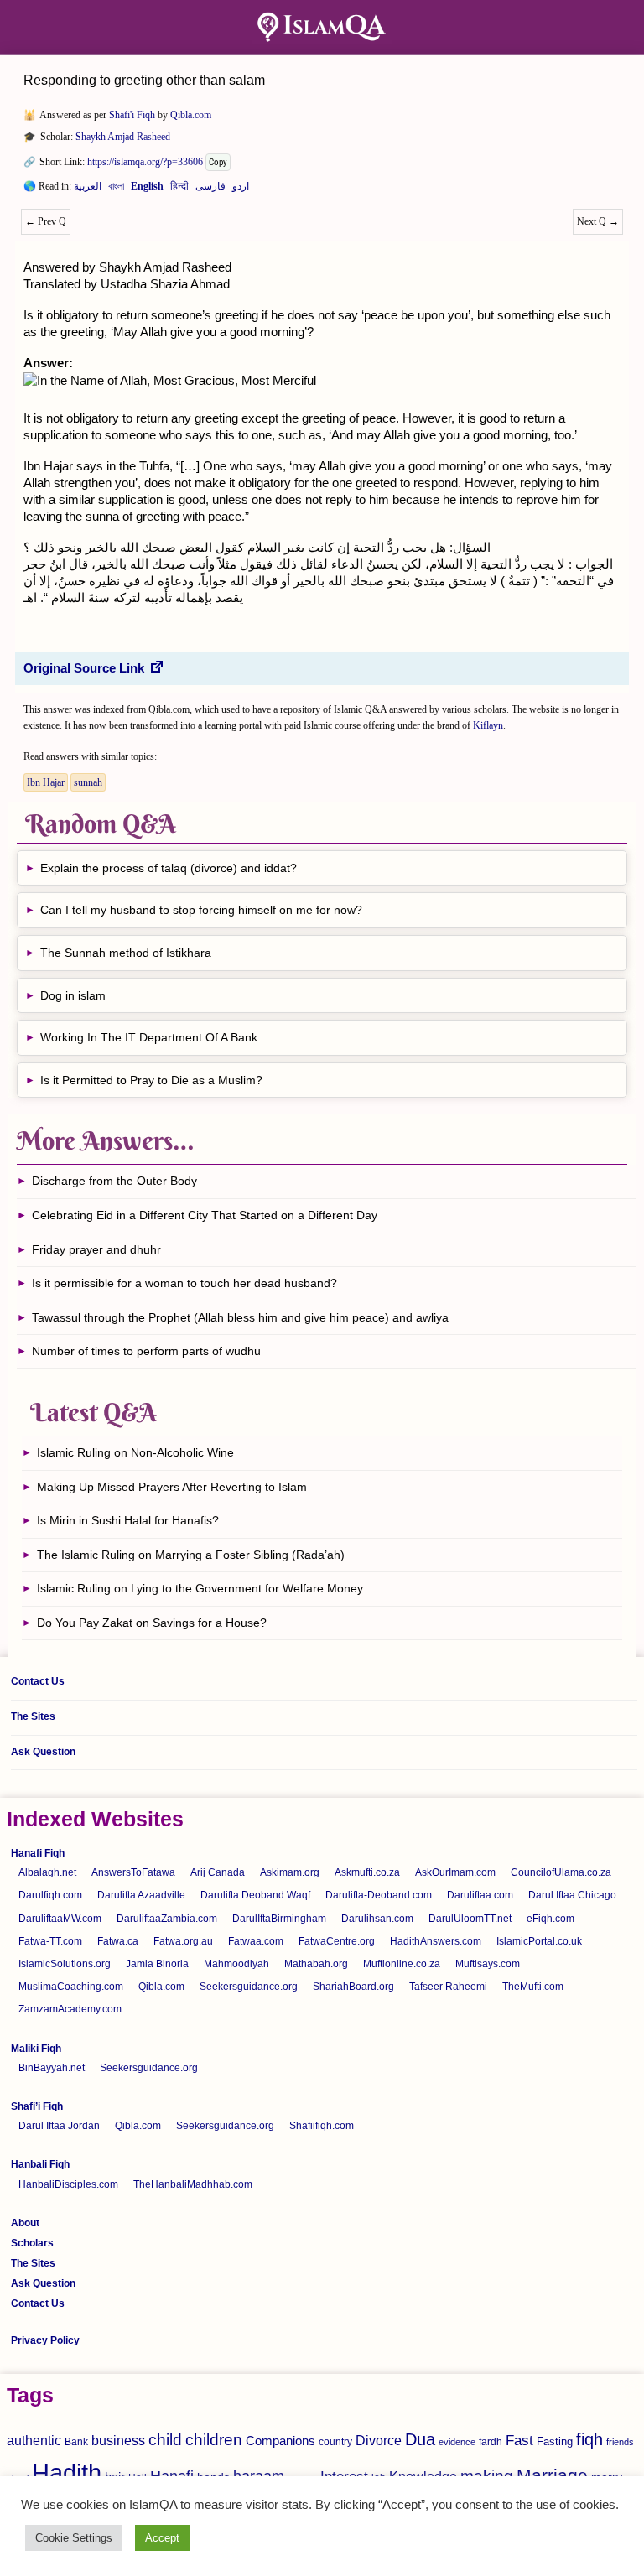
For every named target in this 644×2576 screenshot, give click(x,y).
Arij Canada (218, 1872)
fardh (491, 2442)
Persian (210, 190)
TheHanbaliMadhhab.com (193, 2184)
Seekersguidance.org (249, 1987)
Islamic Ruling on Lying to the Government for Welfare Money (200, 1588)
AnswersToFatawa (133, 1872)
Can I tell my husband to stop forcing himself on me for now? (201, 910)
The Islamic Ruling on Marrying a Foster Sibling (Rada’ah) (191, 1555)
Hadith (67, 2472)
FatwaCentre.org (337, 1941)
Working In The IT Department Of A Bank (149, 1037)
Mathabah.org (316, 1964)
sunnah (88, 782)
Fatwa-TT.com (50, 1941)
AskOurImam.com (455, 1872)
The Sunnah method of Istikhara (126, 953)
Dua (420, 2439)
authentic (34, 2440)
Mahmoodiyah (236, 1964)
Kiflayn (488, 725)
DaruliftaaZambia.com (167, 1919)
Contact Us (38, 1681)
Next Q (598, 221)
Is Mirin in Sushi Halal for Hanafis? (128, 1520)
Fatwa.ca (118, 1941)
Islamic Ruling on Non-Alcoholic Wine (135, 1452)
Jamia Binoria (157, 1964)
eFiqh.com (551, 1919)
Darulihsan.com (377, 1919)
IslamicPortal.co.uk (539, 1941)
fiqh (589, 2439)
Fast (519, 2441)
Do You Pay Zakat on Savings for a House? (152, 1623)
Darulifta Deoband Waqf (255, 1895)
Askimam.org (290, 1872)
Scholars (32, 2243)
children (214, 2440)
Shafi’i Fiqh (37, 2106)
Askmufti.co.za (367, 1872)
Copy (218, 162)
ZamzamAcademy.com (70, 2009)
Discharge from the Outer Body (114, 1181)
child (165, 2440)
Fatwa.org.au (183, 1941)
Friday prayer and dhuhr (96, 1249)
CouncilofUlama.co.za (561, 1872)
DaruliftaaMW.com (60, 1919)
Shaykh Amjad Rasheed (123, 137)
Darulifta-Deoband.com (379, 1895)
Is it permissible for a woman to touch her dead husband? (184, 1283)
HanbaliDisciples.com (68, 2184)
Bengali (116, 190)
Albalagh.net (47, 1872)
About (25, 2223)
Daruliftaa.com (480, 1895)
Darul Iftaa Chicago (572, 1895)
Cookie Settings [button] (74, 2538)
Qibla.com (191, 115)
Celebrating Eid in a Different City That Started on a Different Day (205, 1215)
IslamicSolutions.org (65, 1964)
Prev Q (46, 221)
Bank (76, 2442)
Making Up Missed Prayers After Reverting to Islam (172, 1487)
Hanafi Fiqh (38, 1853)
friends (620, 2442)
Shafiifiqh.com (322, 2126)
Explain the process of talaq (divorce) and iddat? (169, 868)
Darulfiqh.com (50, 1895)
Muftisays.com (488, 1964)
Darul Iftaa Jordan (59, 2126)
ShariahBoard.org (353, 1987)
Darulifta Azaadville (141, 1895)
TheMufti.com (533, 1987)
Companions (280, 2441)
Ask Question (43, 1752)
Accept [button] (162, 2538)
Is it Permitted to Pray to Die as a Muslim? (151, 1080)
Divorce (379, 2440)
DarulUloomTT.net (470, 1919)
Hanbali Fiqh (40, 2164)
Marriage (552, 2475)
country (335, 2442)
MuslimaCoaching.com (71, 1987)
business (118, 2440)
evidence (457, 2442)
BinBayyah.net (52, 2068)
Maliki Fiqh (36, 2049)
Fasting (555, 2441)
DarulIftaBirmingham (279, 1919)
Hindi (179, 190)
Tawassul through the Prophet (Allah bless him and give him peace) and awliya (240, 1317)
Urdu (241, 190)
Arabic (88, 190)
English (147, 190)
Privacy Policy (45, 2340)
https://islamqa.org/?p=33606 (145, 162)
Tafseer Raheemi (448, 1987)
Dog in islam (73, 995)
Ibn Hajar (46, 782)
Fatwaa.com (256, 1941)
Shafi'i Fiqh (132, 115)
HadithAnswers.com (436, 1941)
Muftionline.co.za (402, 1964)
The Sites (33, 1716)
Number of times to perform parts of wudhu (146, 1351)
